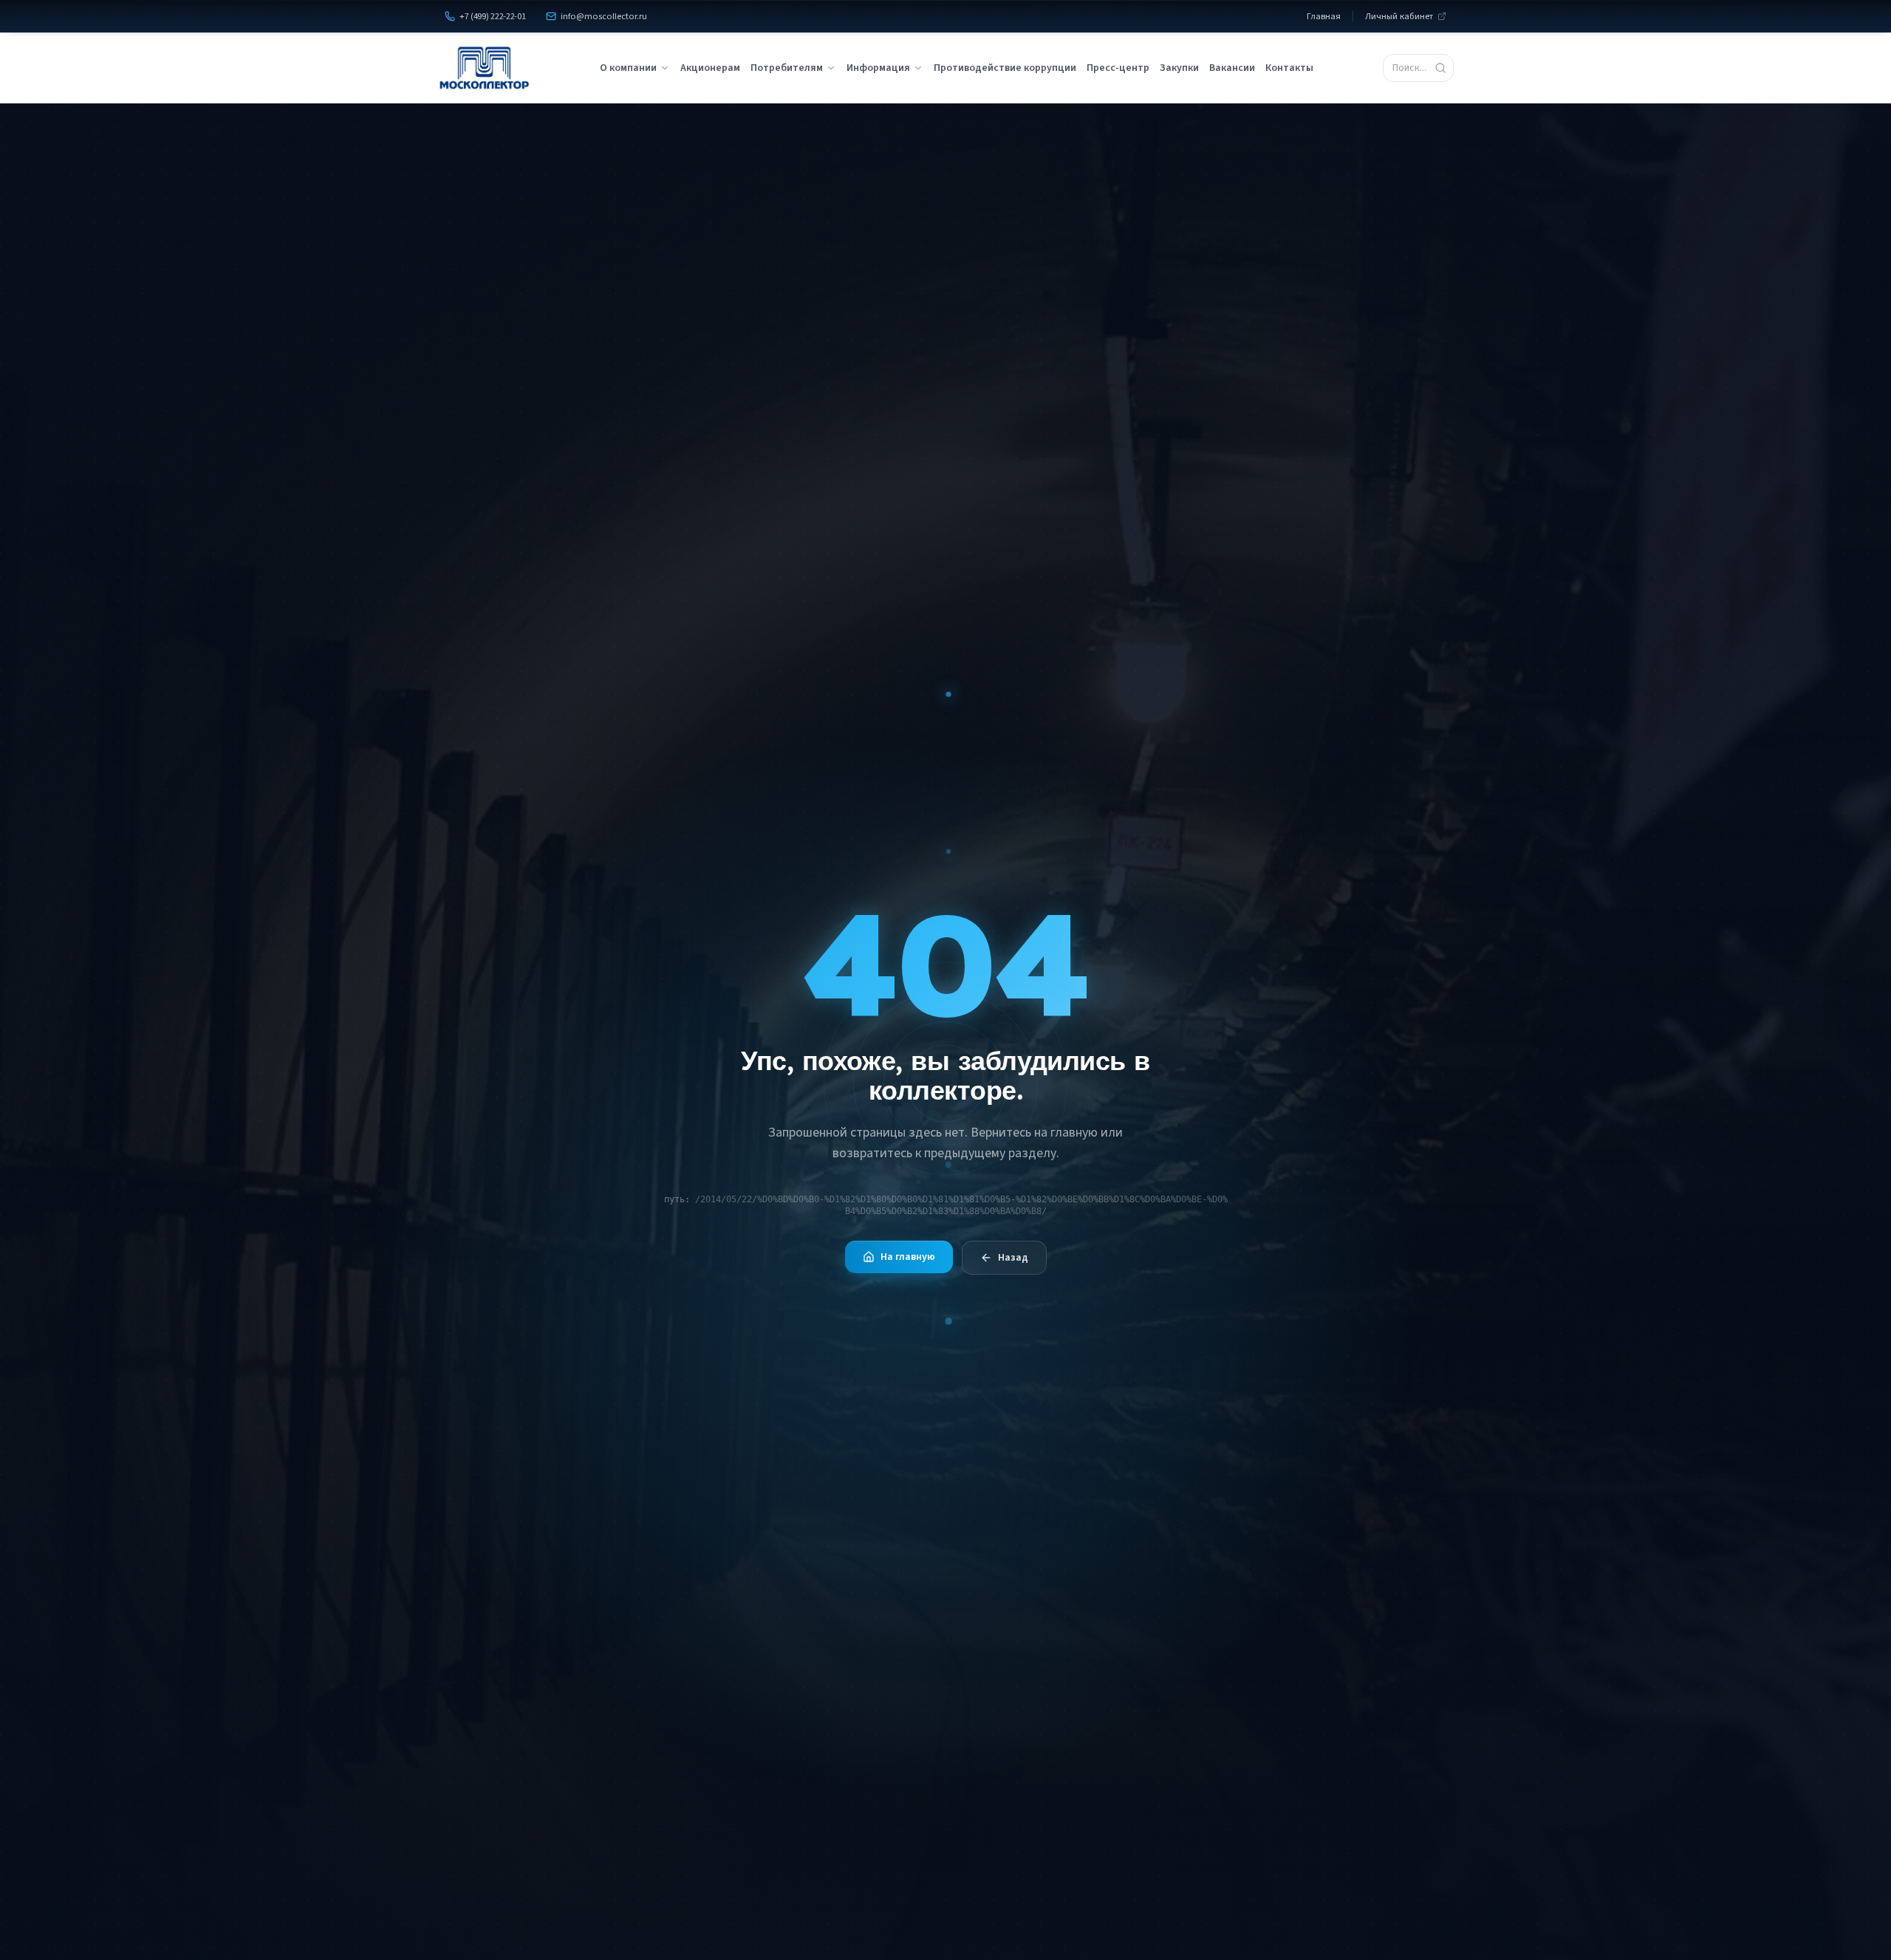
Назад (1013, 1258)
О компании (628, 68)
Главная (1324, 16)
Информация (878, 68)
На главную (908, 1257)
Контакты (1289, 68)
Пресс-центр (1118, 68)
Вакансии (1232, 68)
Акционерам (710, 68)
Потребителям (787, 68)
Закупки (1179, 68)
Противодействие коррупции (1005, 68)
